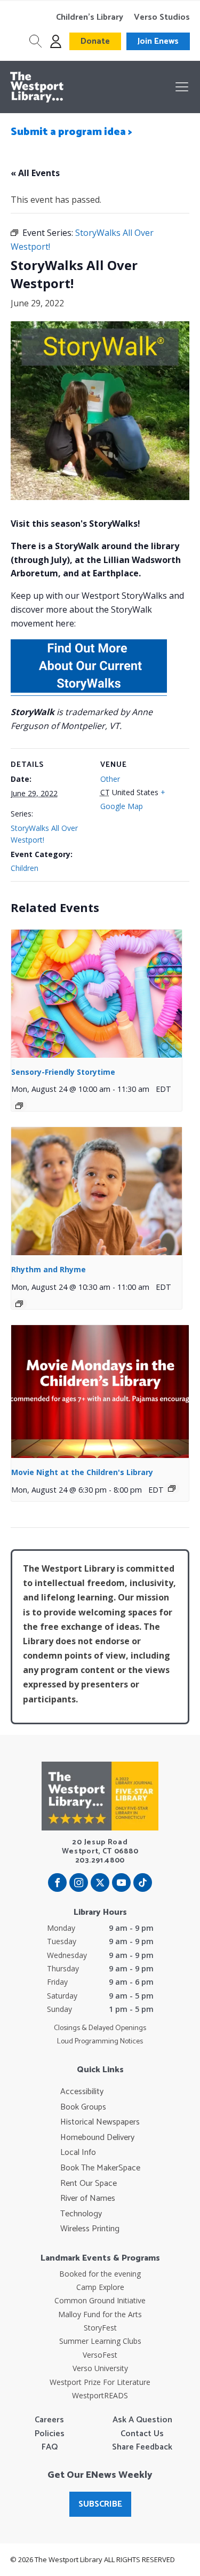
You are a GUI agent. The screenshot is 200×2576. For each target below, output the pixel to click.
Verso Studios (162, 18)
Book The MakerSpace (100, 2168)
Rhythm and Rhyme (49, 1269)
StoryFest (100, 2328)
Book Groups (83, 2107)
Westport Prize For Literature (100, 2382)
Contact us (142, 2434)
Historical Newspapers (100, 2122)
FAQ (50, 2447)
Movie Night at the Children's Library (82, 1472)
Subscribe (100, 2504)
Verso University (100, 2368)
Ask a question (142, 2420)
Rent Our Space (89, 2184)
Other (110, 779)
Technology (81, 2214)
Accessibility (82, 2092)
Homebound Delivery (97, 2138)
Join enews (158, 41)
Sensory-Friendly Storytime (63, 1072)
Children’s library (90, 18)
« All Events (35, 173)
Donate (95, 41)
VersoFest (100, 2355)
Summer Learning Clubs (100, 2341)
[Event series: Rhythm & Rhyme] (19, 1304)
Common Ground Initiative (100, 2300)
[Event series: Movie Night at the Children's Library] (172, 1488)
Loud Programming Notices (100, 2042)
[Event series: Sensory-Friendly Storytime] (19, 1106)
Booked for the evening (100, 2274)
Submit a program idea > (71, 132)
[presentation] (97, 994)
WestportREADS (100, 2395)
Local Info (78, 2153)
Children (25, 868)
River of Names (88, 2199)
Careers (49, 2420)
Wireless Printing (90, 2229)
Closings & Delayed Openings (100, 2028)
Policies (50, 2434)
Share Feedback (142, 2447)
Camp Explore (100, 2287)
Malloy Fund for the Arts (100, 2314)
